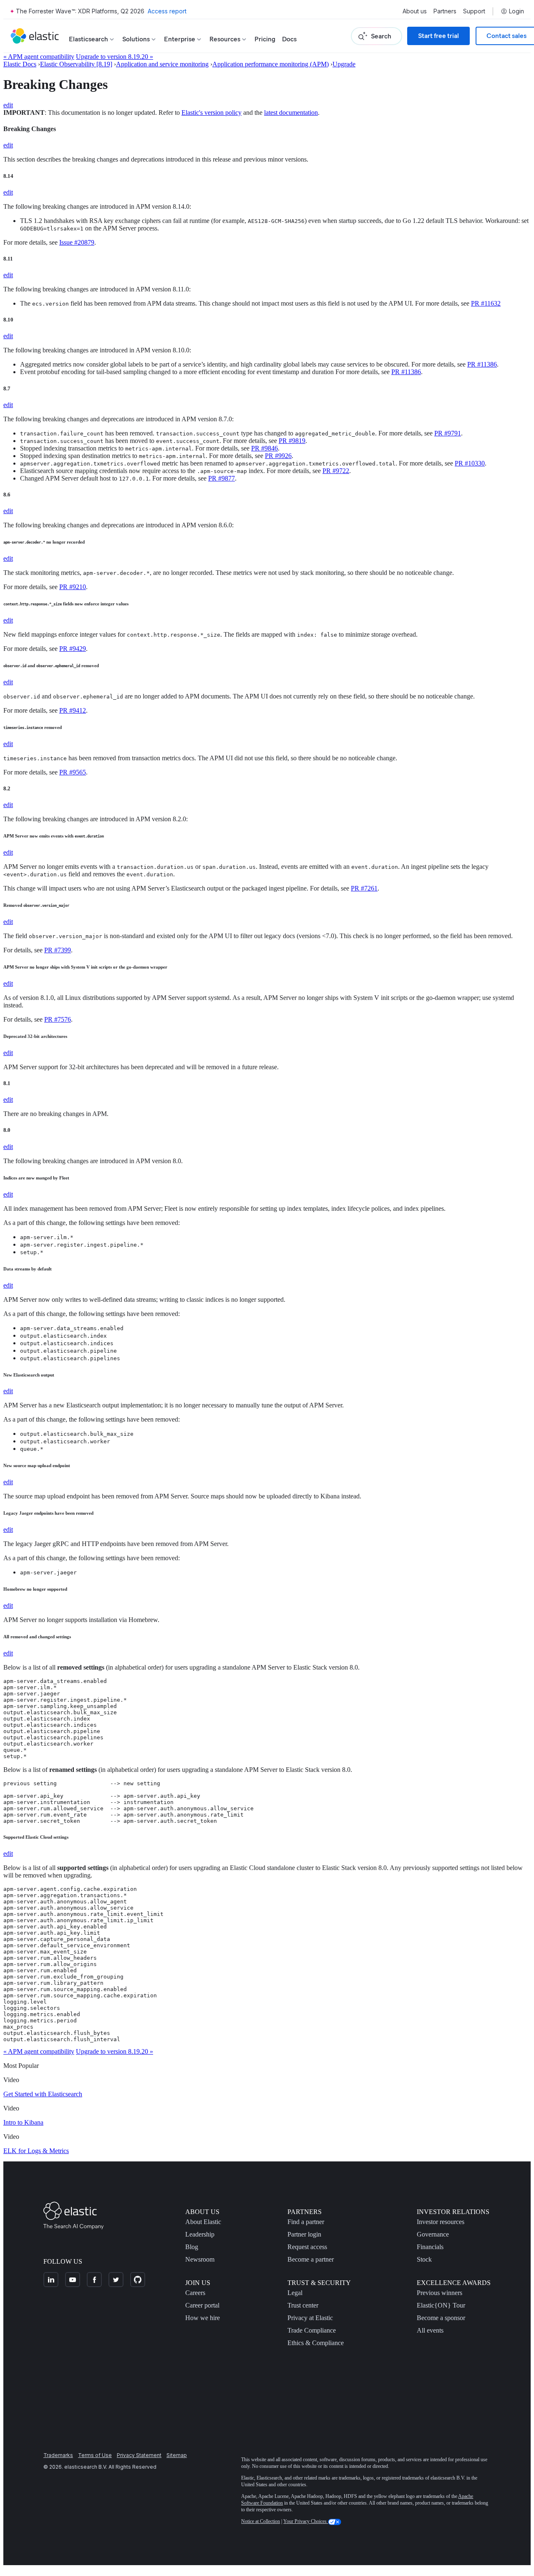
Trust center (303, 2305)
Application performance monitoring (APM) (271, 64)
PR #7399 (58, 950)
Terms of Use (95, 2455)
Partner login (304, 2234)
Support (474, 11)
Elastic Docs (20, 64)
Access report (167, 11)
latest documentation (291, 113)
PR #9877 (222, 478)
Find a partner (306, 2222)
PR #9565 (73, 772)
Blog (192, 2247)
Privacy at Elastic (310, 2318)
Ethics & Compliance (316, 2343)
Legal (295, 2293)
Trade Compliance (312, 2330)
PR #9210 (73, 587)
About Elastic (203, 2222)
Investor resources (441, 2222)
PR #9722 (336, 471)
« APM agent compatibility (39, 57)
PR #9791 (448, 433)
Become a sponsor (441, 2318)
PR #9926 (278, 456)
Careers (195, 2293)
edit (8, 105)
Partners (445, 11)
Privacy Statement (139, 2455)
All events (430, 2330)
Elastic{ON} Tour (441, 2305)
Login (516, 11)
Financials (430, 2247)
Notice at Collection (261, 2521)
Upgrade (344, 64)
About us (415, 11)
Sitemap (177, 2455)
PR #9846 (264, 448)
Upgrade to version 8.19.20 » (115, 57)
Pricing (265, 39)
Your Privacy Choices (306, 2521)
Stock (424, 2259)
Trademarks (58, 2455)
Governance (433, 2234)
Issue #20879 (77, 242)
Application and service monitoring (162, 64)
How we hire (203, 2318)
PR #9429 (73, 649)
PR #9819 (292, 441)
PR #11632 (486, 303)
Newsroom (200, 2259)
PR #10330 (470, 463)
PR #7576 (58, 1019)
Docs (289, 39)
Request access (307, 2247)
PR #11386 (482, 364)
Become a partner (311, 2259)
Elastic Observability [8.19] (76, 64)
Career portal (202, 2305)
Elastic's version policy (212, 113)
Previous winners (440, 2293)
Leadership (200, 2234)
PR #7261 (364, 888)
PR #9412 (73, 710)
